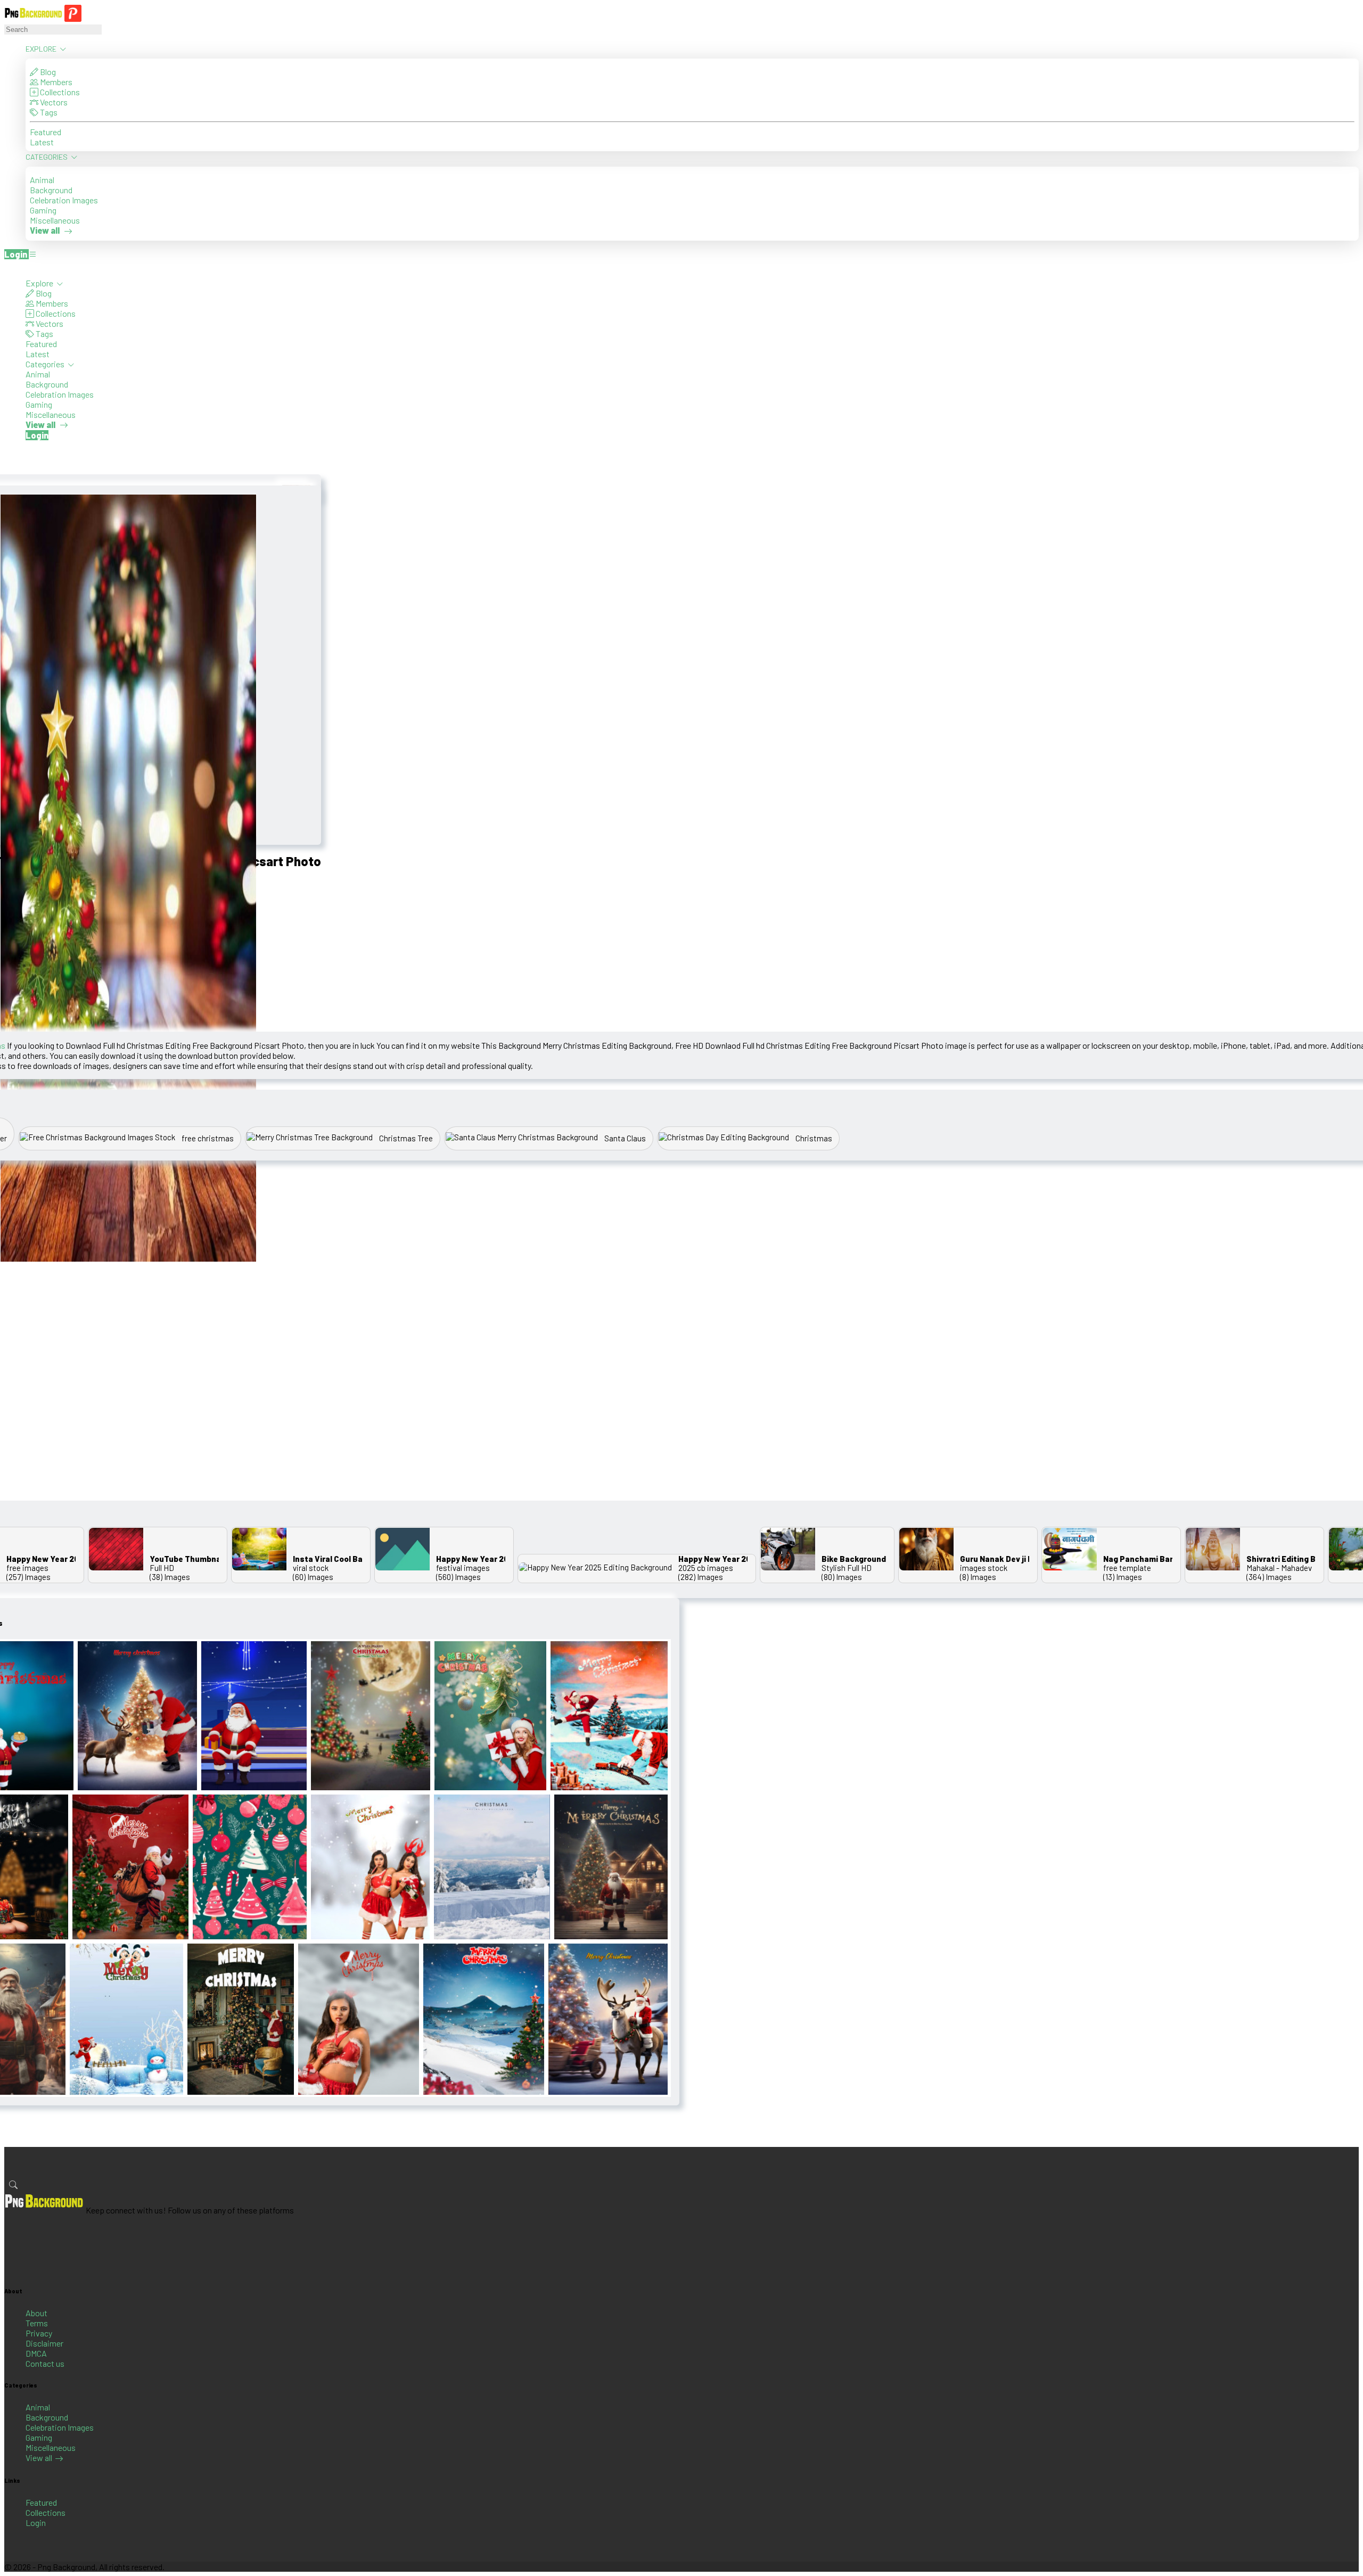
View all (39, 2458)
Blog (47, 72)
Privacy (39, 2333)
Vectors (53, 102)
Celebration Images (64, 200)
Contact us (45, 2363)
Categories (47, 157)
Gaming (43, 210)
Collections (59, 92)
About (36, 2313)
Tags (48, 112)
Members (55, 82)
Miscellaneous (55, 220)
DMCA (36, 2353)
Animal (42, 180)
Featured (46, 132)
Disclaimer (44, 2343)
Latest (42, 142)
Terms (37, 2323)
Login (36, 2522)
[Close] (7, 268)
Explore (42, 49)
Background (51, 190)
